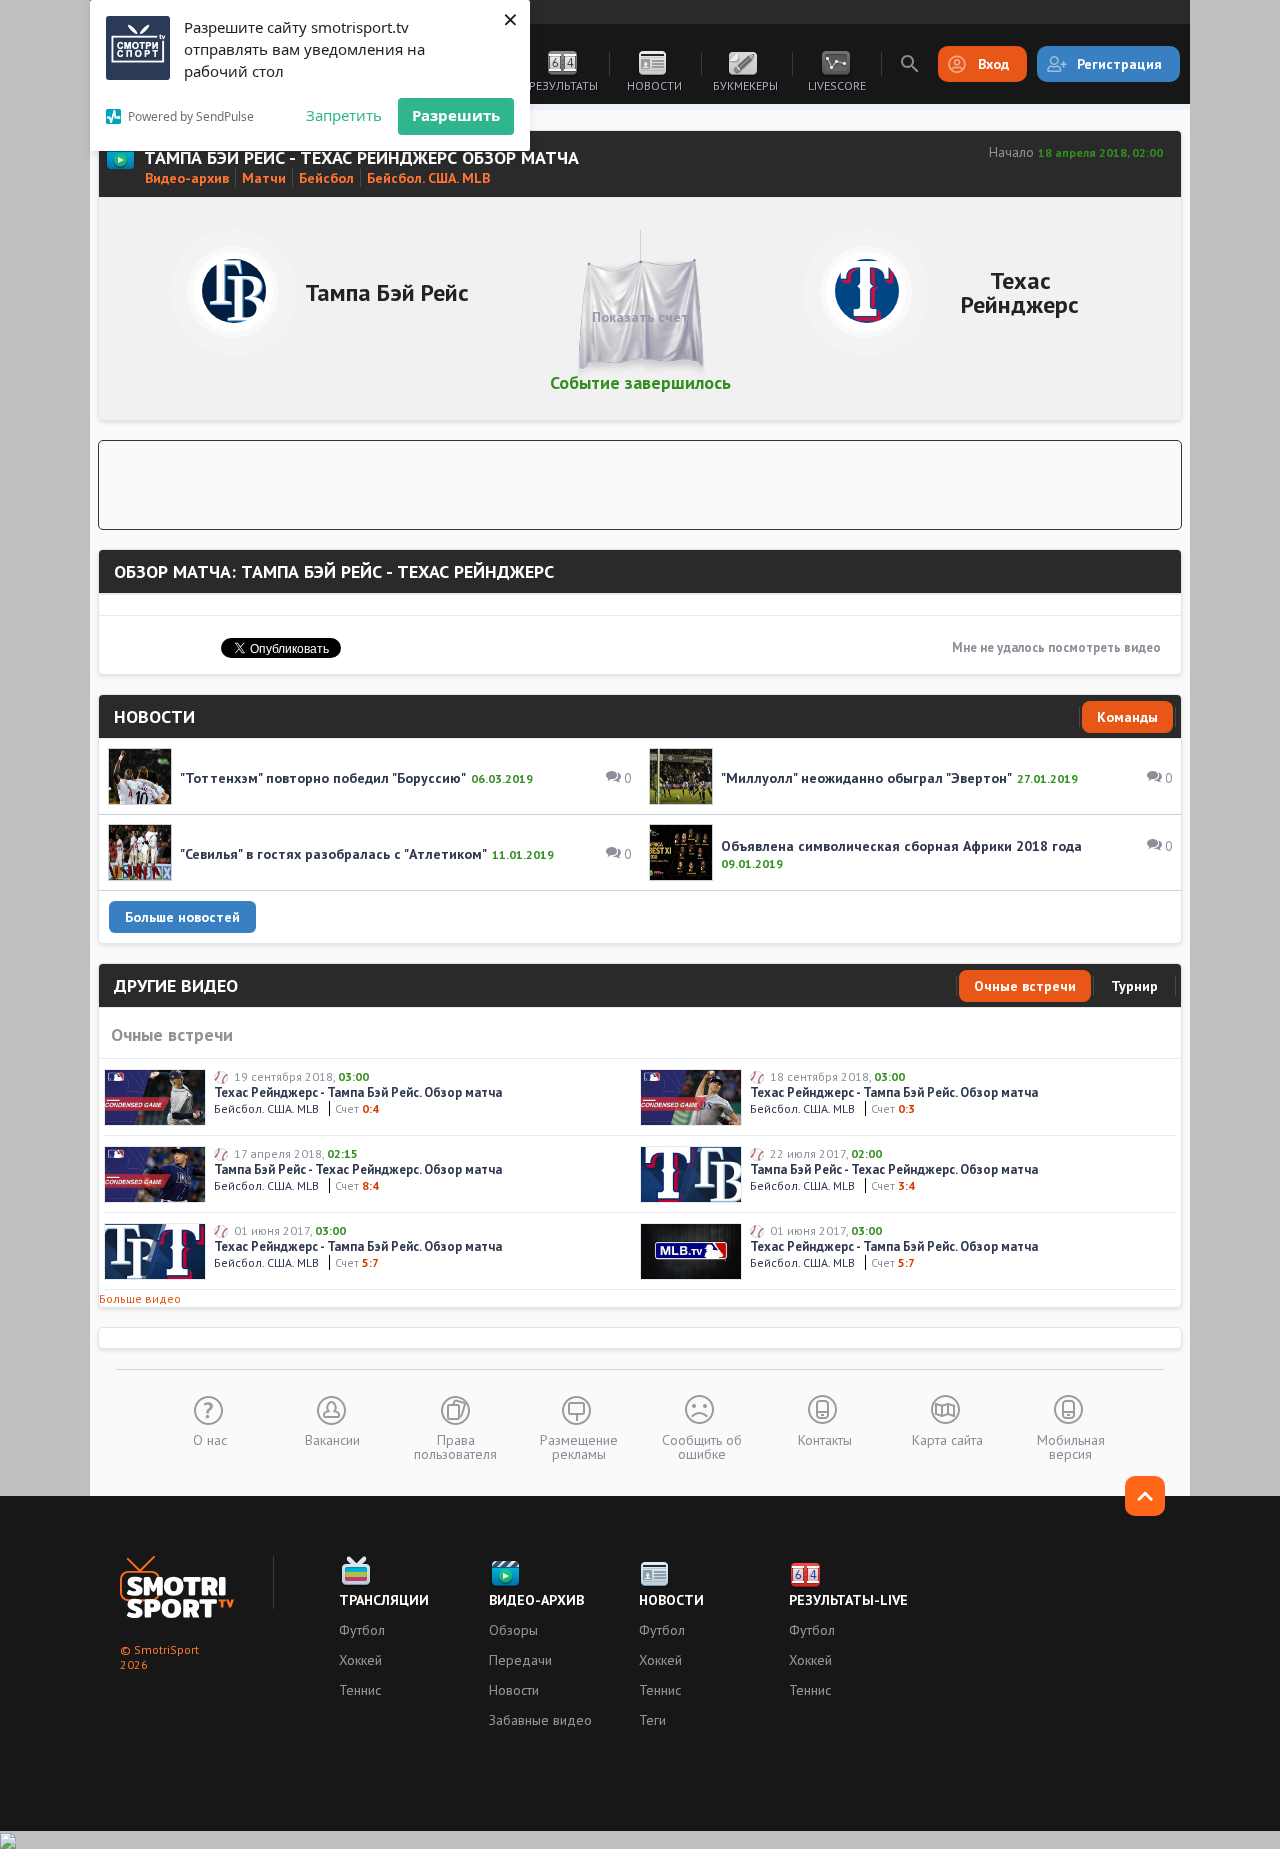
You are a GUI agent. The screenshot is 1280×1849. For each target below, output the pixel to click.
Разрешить (456, 115)
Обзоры (513, 1630)
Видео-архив (536, 1600)
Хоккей (360, 1660)
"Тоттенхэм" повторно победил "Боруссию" (323, 778)
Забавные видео (540, 1720)
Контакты (825, 1439)
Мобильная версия (1071, 1446)
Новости (654, 85)
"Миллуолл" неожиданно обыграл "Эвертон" (866, 778)
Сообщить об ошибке (702, 1446)
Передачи (520, 1660)
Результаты (563, 85)
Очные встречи (1025, 986)
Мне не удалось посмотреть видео (1056, 647)
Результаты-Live (848, 1600)
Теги (652, 1720)
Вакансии (332, 1439)
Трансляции (384, 1600)
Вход (993, 64)
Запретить (344, 115)
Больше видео (140, 1298)
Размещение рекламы (579, 1446)
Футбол (362, 1630)
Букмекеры (745, 85)
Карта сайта (947, 1439)
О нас (210, 1439)
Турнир (1134, 986)
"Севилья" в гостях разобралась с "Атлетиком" (333, 854)
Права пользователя (455, 1446)
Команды (1127, 717)
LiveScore (837, 85)
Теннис (360, 1690)
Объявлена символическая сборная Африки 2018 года (901, 846)
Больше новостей (182, 917)
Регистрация (1119, 64)
